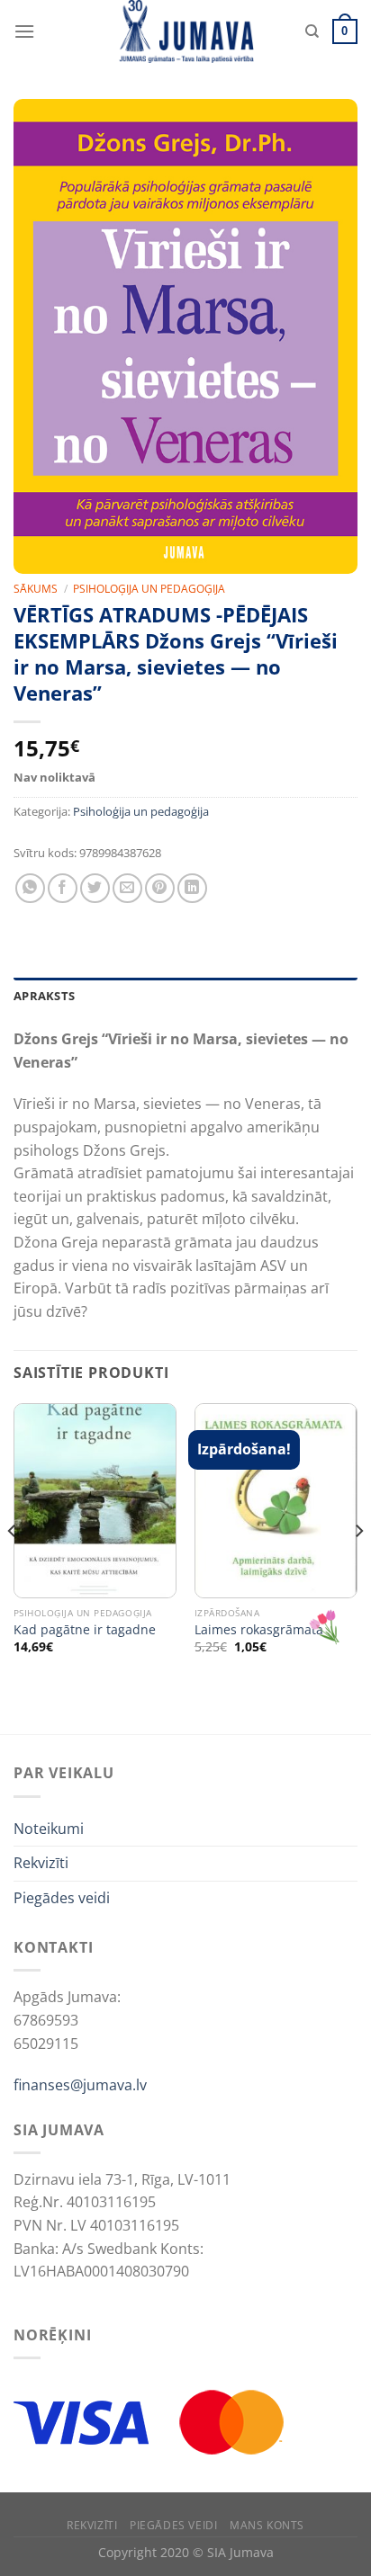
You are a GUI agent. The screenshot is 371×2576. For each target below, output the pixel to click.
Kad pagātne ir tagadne (85, 1630)
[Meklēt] (312, 31)
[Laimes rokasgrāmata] (276, 1501)
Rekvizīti (41, 1863)
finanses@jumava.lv (80, 2085)
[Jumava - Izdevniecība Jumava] (185, 31)
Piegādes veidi (62, 1898)
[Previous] (13, 1567)
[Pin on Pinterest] (160, 888)
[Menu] (24, 31)
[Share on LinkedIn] (192, 888)
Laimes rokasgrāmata (259, 1630)
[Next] (358, 1567)
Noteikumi (49, 1829)
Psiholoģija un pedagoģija (149, 589)
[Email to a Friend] (127, 888)
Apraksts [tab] (44, 996)
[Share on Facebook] (63, 888)
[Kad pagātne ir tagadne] (95, 1501)
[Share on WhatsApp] (30, 888)
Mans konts (267, 2525)
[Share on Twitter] (95, 888)
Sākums (36, 589)
